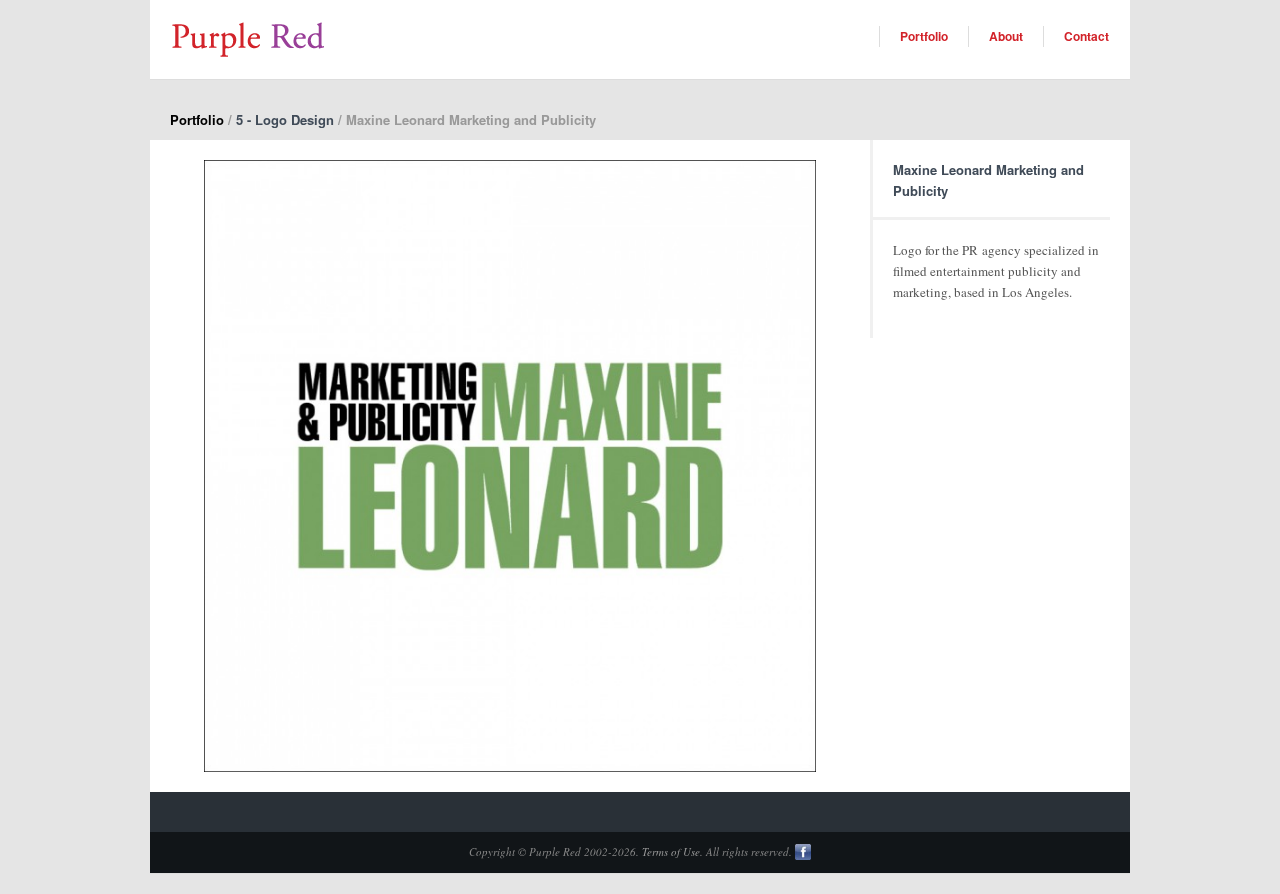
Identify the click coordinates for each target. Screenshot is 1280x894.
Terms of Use (671, 851)
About (1006, 36)
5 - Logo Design (285, 119)
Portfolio (924, 36)
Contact (1086, 36)
